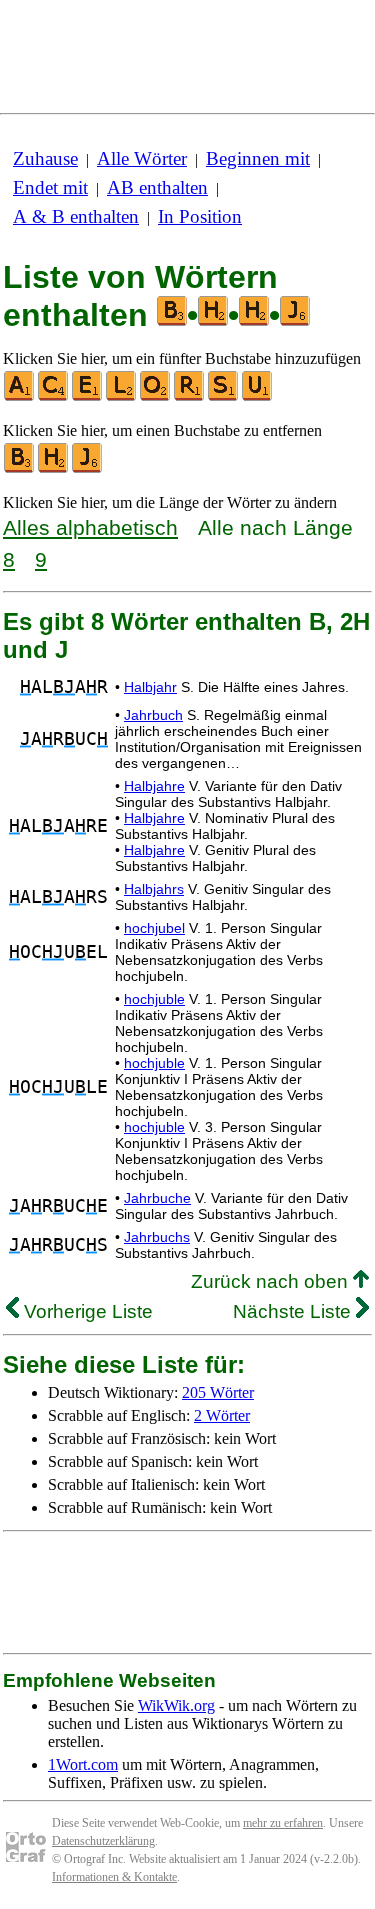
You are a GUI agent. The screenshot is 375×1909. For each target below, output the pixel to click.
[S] (224, 396)
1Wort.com (83, 1764)
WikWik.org (176, 1705)
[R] (190, 396)
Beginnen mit (258, 158)
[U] (258, 396)
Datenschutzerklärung (103, 1841)
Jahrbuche (157, 1198)
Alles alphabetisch (90, 527)
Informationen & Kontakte (114, 1877)
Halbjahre (154, 786)
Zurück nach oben (272, 1281)
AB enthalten (157, 187)
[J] (88, 468)
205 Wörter (218, 1392)
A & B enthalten (76, 216)
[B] (20, 468)
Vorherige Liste (86, 1311)
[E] (88, 396)
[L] (122, 396)
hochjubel (154, 928)
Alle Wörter (142, 158)
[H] (54, 468)
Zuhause (45, 158)
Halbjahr (150, 687)
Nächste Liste (294, 1311)
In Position (200, 216)
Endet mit (50, 187)
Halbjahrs (154, 889)
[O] (156, 396)
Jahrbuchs (157, 1237)
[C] (54, 396)
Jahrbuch (153, 715)
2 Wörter (222, 1415)
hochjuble (154, 999)
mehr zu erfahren (283, 1823)
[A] (20, 396)
